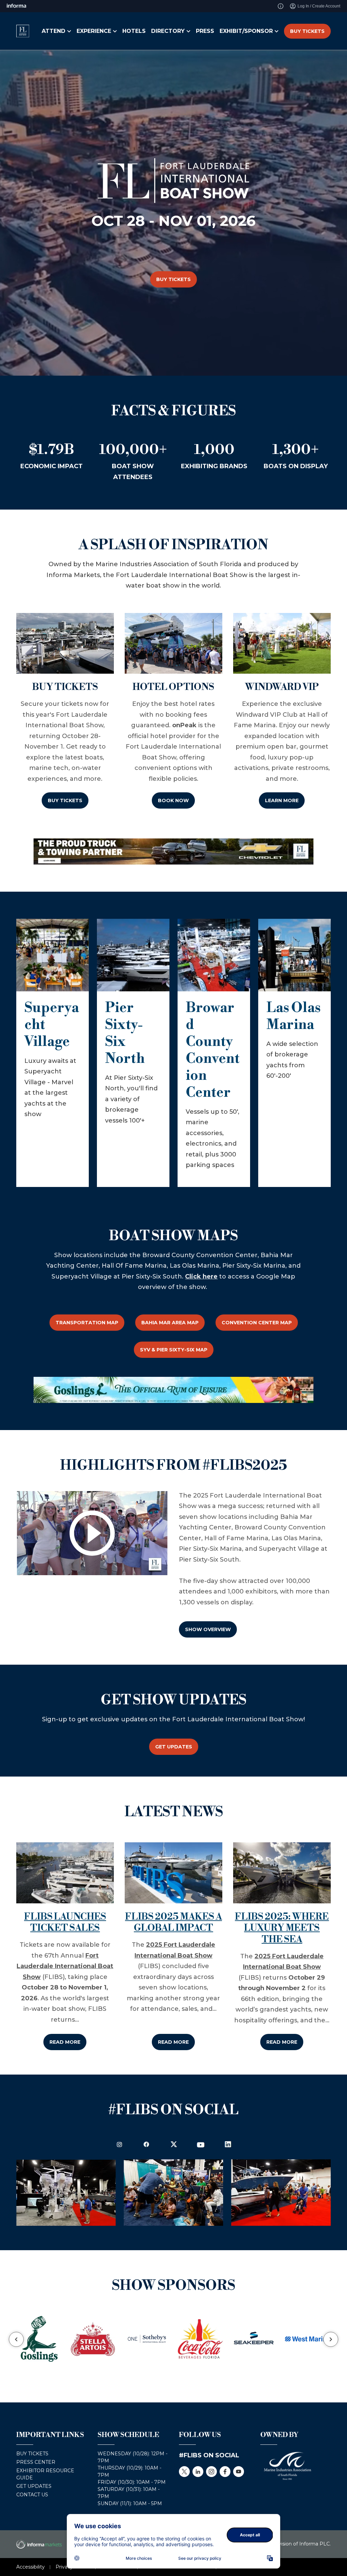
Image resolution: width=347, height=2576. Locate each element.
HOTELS (134, 31)
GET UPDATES (174, 1747)
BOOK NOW (173, 800)
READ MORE (65, 2042)
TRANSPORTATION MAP (87, 1323)
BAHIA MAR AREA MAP (170, 1323)
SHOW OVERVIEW (208, 1629)
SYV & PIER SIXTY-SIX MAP (174, 1350)
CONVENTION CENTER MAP (257, 1323)
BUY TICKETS (307, 31)
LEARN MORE (282, 800)
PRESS (205, 31)
